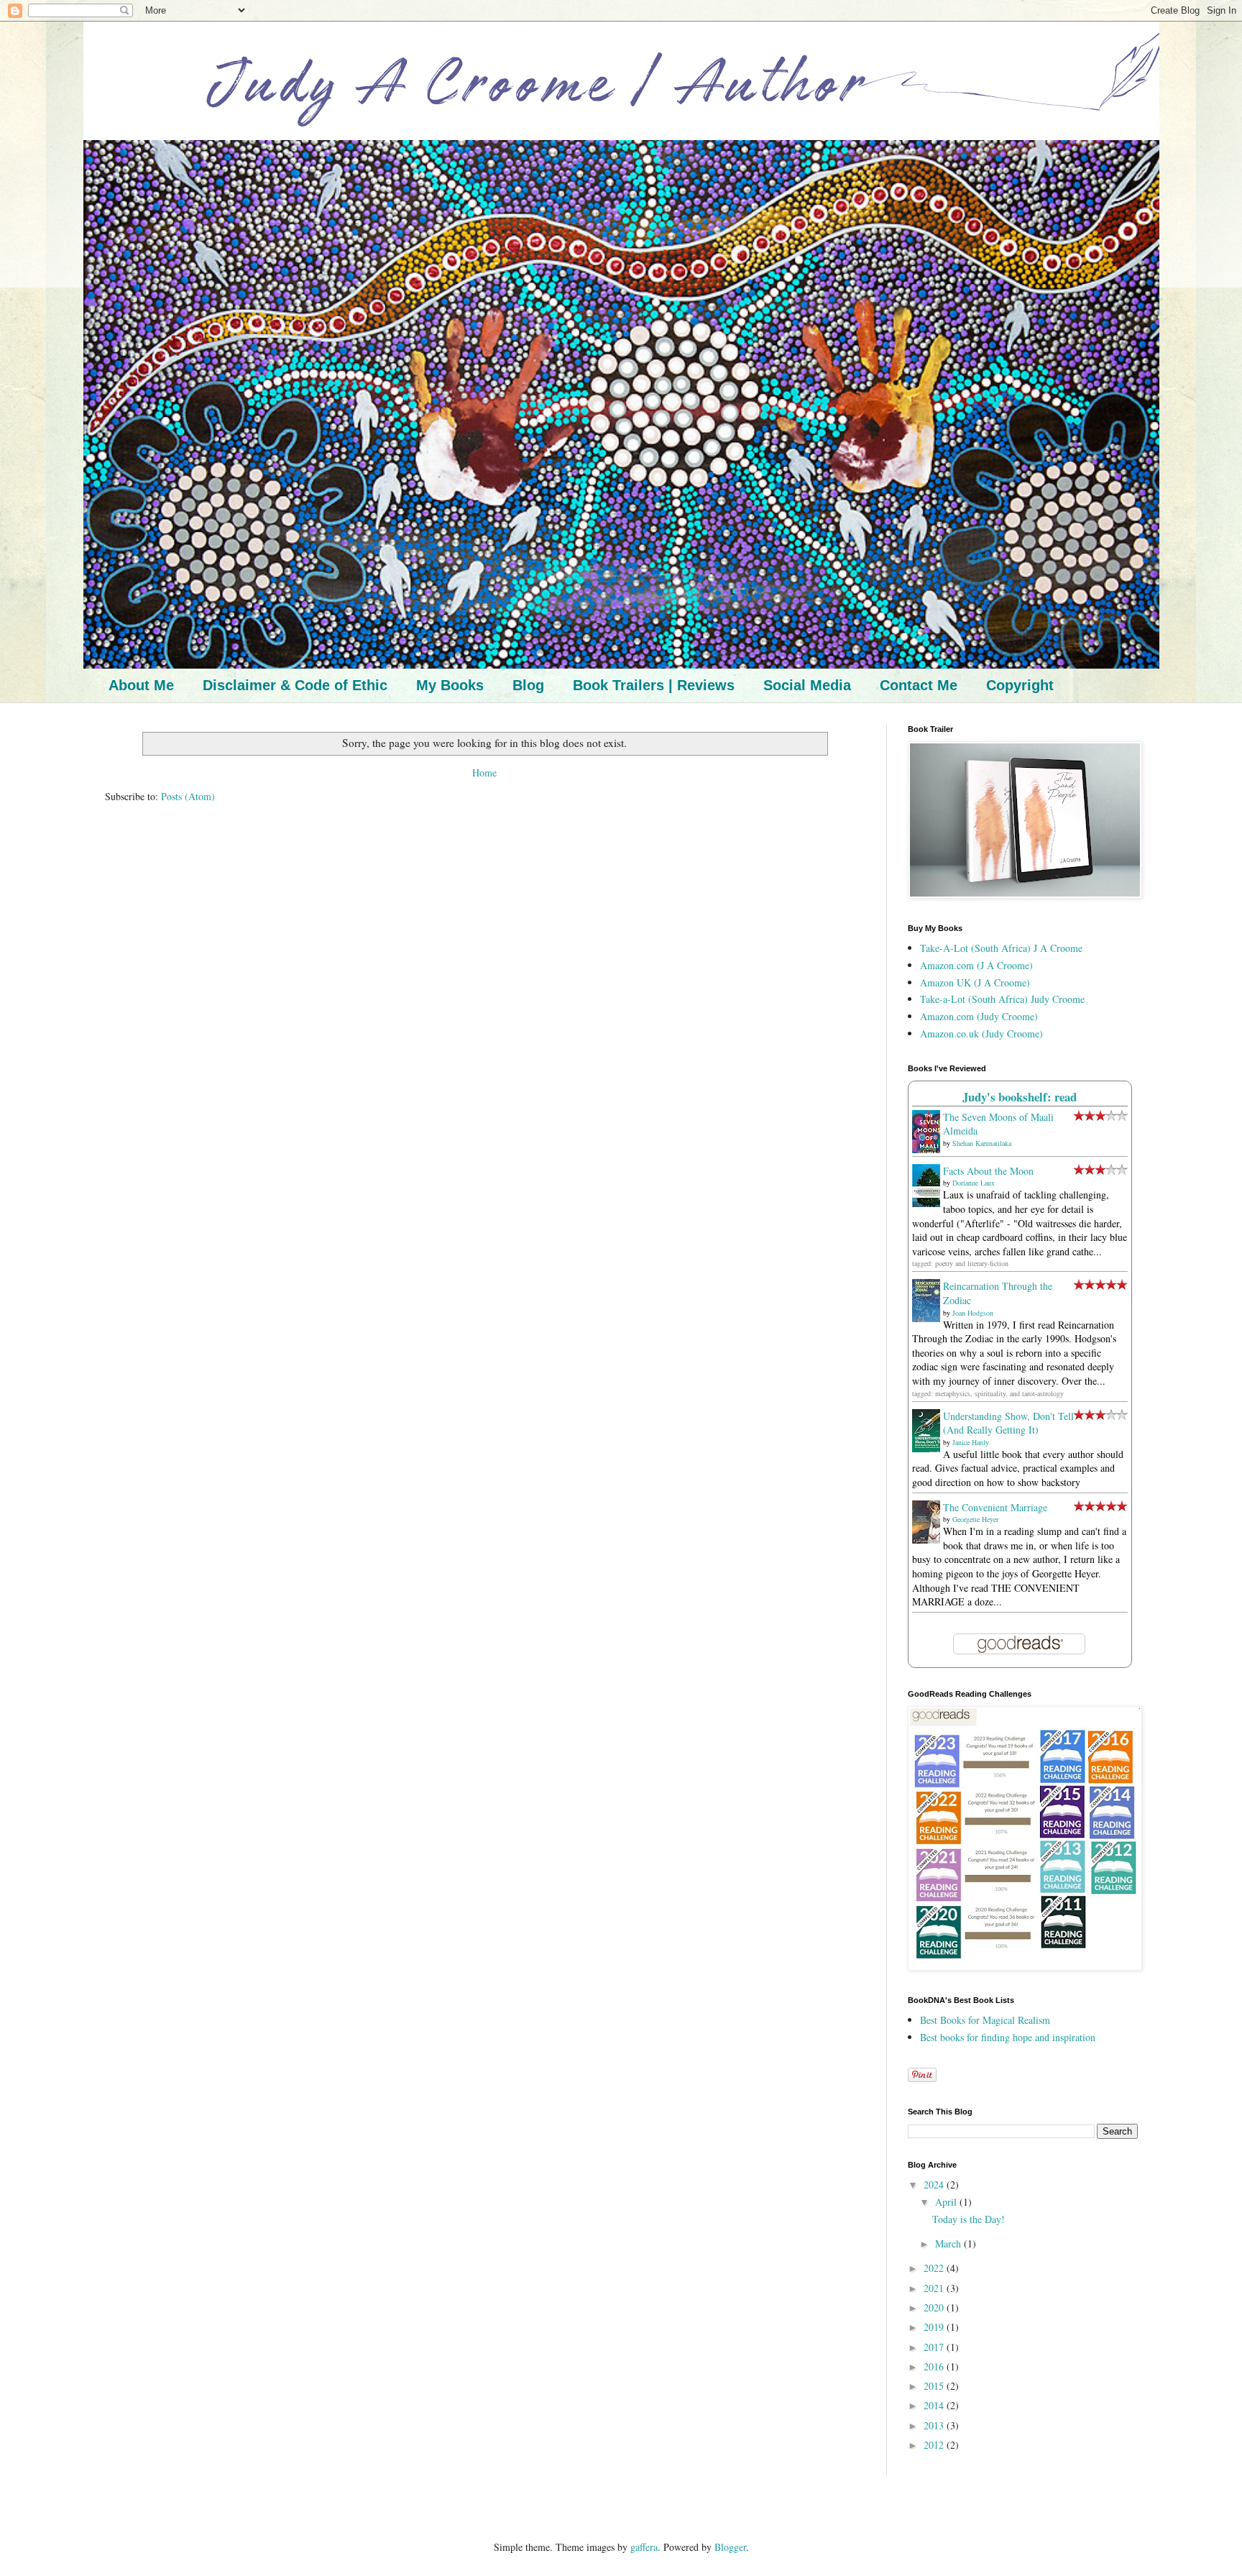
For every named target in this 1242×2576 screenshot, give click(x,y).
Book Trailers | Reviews (654, 685)
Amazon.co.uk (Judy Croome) (981, 1033)
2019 (935, 2327)
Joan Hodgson (973, 1313)
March (949, 2243)
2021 (935, 2288)
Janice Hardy (971, 1442)
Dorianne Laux (974, 1183)
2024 (935, 2185)
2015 (935, 2386)
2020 (935, 2307)
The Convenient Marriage (995, 1507)
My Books (450, 685)
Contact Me (919, 685)
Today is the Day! (969, 2219)
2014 (935, 2405)
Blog (528, 685)
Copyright (1020, 685)
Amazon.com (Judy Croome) (979, 1016)
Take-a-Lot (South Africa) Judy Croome (1002, 999)
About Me (141, 685)
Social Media (807, 685)
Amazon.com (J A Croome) (976, 965)
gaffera (644, 2547)
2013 (935, 2425)
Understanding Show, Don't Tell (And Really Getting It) (1008, 1423)
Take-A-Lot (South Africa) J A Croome (1001, 948)
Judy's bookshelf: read (1020, 1097)
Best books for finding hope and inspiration (1008, 2037)
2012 (935, 2445)
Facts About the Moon (988, 1171)
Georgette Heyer (975, 1519)
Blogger (730, 2547)
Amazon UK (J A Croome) (975, 982)
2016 (935, 2366)
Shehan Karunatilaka (982, 1143)
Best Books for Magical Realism (985, 2020)
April (947, 2202)
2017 (935, 2347)
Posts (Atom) (188, 796)
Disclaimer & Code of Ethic (295, 685)
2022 (935, 2268)
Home (484, 773)
